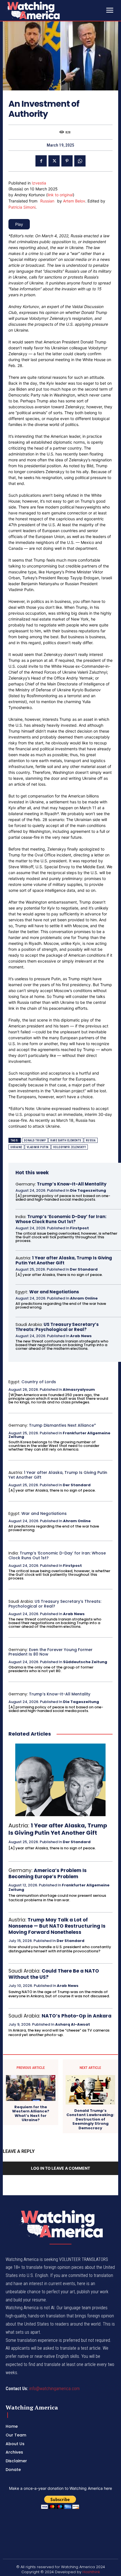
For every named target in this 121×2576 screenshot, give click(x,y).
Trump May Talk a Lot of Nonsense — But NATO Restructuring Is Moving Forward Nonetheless (57, 1926)
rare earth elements (66, 1140)
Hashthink (91, 2572)
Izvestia (39, 183)
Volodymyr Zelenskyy (70, 1147)
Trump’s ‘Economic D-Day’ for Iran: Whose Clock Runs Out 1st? (61, 1219)
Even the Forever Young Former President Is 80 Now (51, 1652)
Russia (91, 1140)
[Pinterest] (67, 161)
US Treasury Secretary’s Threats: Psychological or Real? (57, 1327)
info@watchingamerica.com (54, 2389)
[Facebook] (41, 161)
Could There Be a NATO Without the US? (54, 1974)
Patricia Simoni (22, 207)
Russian (47, 201)
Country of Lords (39, 1382)
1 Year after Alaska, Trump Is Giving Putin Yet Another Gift (64, 1260)
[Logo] (48, 10)
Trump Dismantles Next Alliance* (62, 1425)
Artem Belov (74, 201)
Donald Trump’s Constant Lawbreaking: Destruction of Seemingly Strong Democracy (90, 2119)
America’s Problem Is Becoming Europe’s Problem (48, 1873)
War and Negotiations (54, 1292)
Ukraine (16, 1147)
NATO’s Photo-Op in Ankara (77, 2016)
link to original (60, 195)
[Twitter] (54, 161)
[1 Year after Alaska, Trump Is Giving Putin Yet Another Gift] (60, 1780)
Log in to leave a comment (60, 2168)
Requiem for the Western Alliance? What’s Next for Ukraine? (31, 2114)
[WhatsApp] (80, 161)
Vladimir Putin (38, 1147)
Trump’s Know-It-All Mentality (72, 1184)
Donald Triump (35, 1140)
